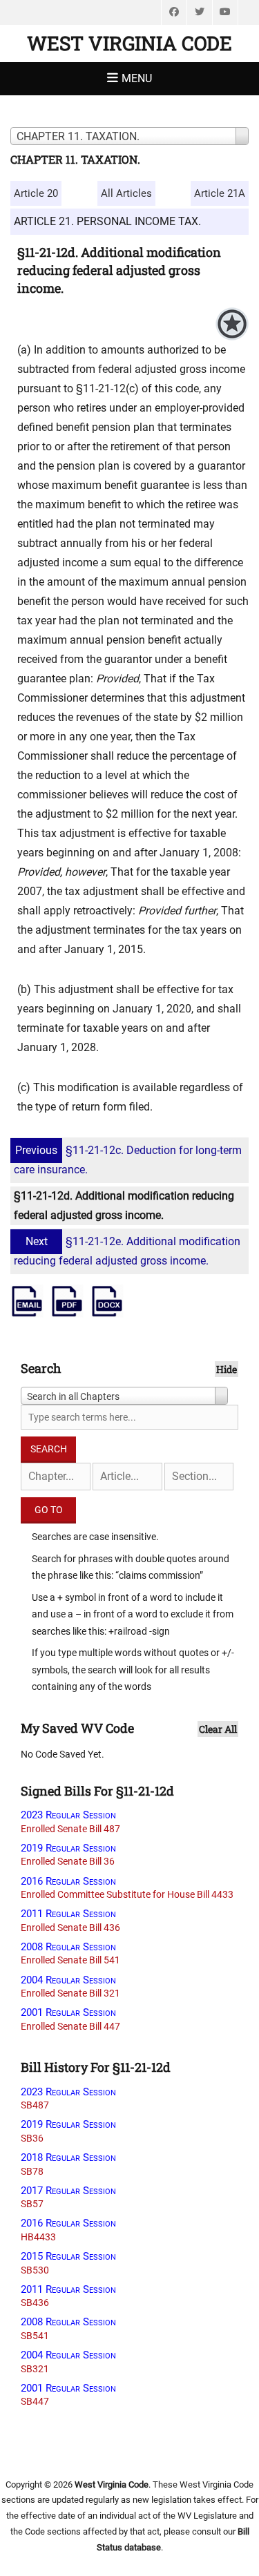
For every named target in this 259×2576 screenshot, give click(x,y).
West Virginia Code (129, 43)
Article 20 (36, 193)
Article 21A (220, 193)
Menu (137, 78)
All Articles (126, 193)
